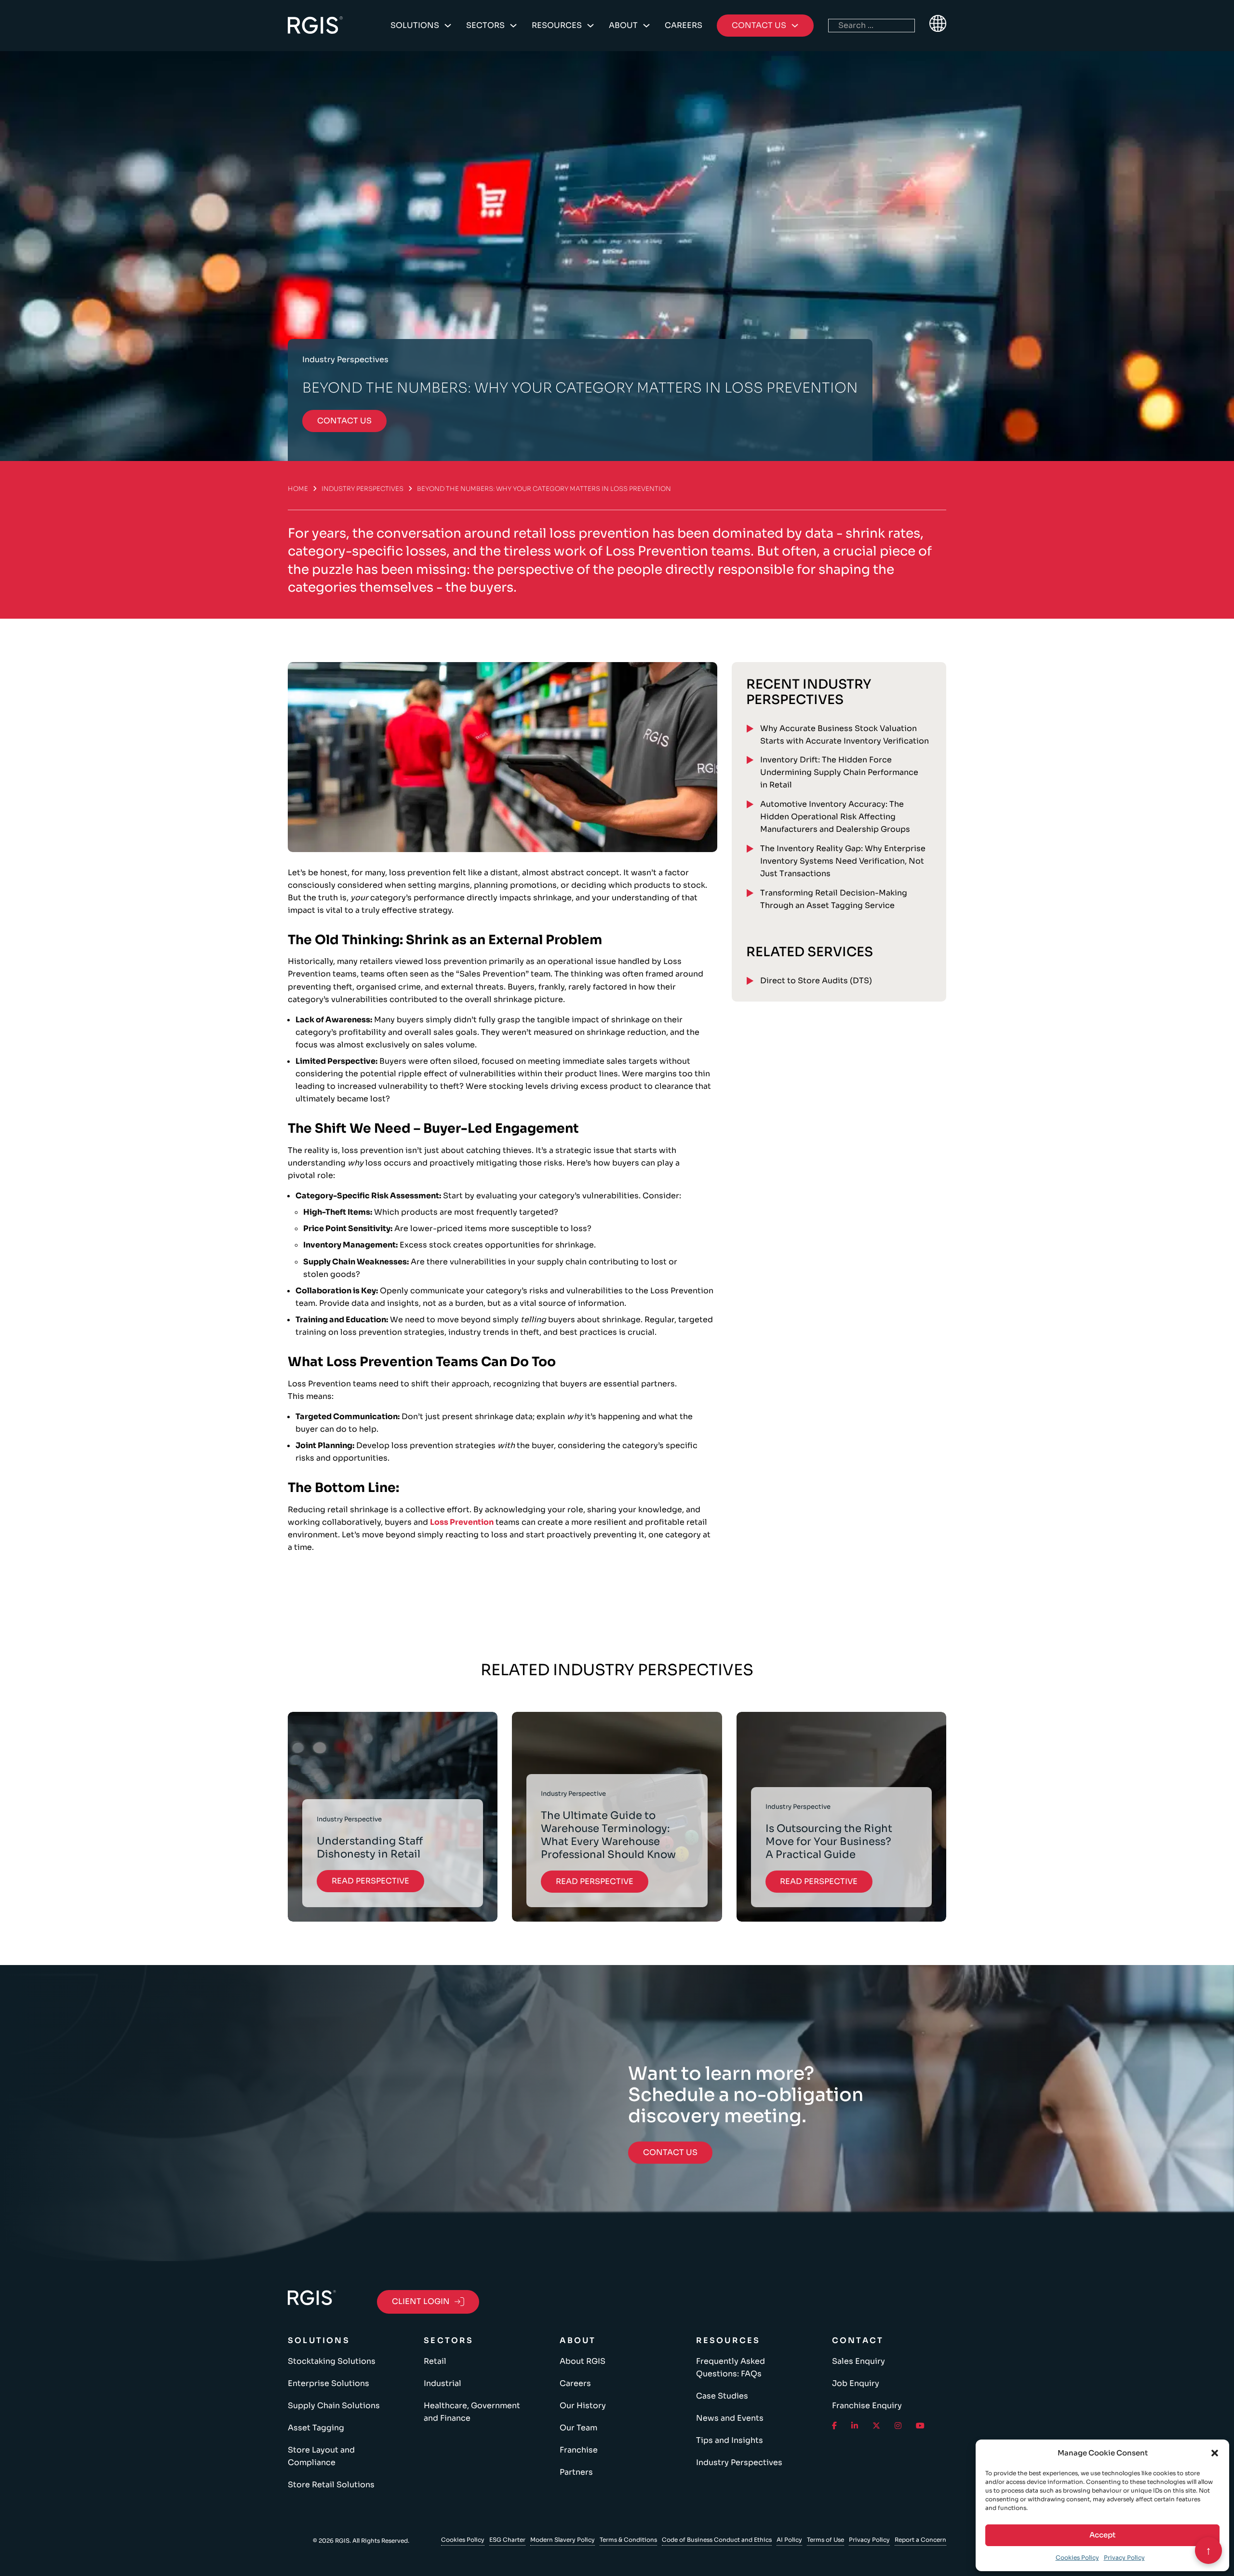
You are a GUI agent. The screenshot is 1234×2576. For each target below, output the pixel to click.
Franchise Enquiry (867, 2406)
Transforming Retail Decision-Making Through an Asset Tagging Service (834, 899)
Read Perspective (370, 1881)
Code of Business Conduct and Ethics (717, 2540)
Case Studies (722, 2396)
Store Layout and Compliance (321, 2456)
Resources (557, 25)
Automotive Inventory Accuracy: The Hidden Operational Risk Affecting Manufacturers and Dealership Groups (835, 817)
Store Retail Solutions (331, 2485)
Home (298, 489)
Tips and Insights (730, 2440)
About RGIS (583, 2361)
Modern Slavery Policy (563, 2540)
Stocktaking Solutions (332, 2361)
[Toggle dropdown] (448, 26)
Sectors (485, 25)
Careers (684, 25)
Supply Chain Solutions (334, 2406)
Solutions (415, 25)
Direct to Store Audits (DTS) (816, 981)
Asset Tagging (316, 2428)
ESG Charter (507, 2540)
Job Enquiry (856, 2383)
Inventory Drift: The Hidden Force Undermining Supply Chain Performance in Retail (839, 772)
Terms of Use (825, 2540)
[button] (1215, 2453)
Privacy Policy (1124, 2557)
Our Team (578, 2428)
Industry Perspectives (362, 489)
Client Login (421, 2301)
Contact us (344, 421)
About (623, 25)
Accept (1102, 2535)
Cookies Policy (1077, 2557)
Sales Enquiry (858, 2361)
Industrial (443, 2383)
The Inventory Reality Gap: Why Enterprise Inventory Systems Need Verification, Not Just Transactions (843, 861)
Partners (576, 2472)
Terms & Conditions (628, 2540)
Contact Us (670, 2152)
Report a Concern (920, 2540)
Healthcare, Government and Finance (472, 2412)
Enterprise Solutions (329, 2383)
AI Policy (789, 2540)
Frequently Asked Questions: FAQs (731, 2367)
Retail (435, 2361)
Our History (583, 2406)
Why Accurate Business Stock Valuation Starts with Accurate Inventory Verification (845, 735)
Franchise (579, 2450)
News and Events (730, 2418)
